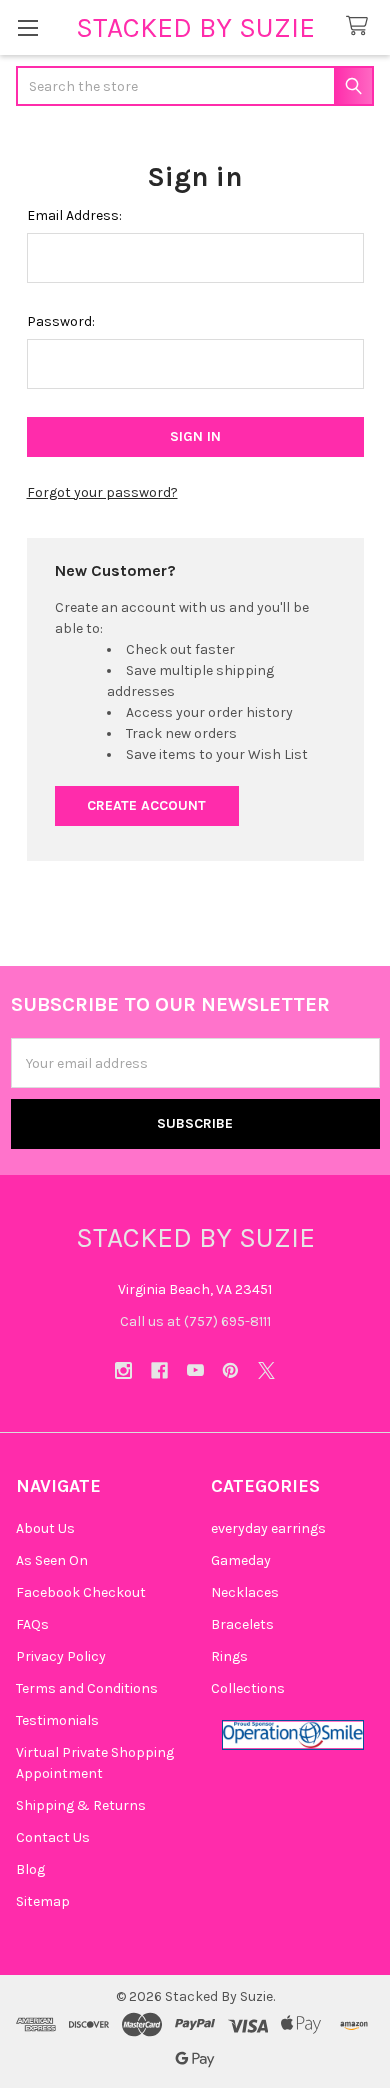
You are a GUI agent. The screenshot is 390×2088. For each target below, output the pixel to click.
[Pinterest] (230, 1370)
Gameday (241, 1560)
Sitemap (43, 1901)
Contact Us (53, 1837)
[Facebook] (159, 1370)
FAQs (32, 1624)
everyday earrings (268, 1528)
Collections (248, 1688)
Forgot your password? (102, 492)
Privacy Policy (61, 1656)
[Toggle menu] (27, 27)
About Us (45, 1528)
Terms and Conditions (87, 1688)
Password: (61, 321)
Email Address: (74, 215)
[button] (293, 1735)
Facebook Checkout (81, 1592)
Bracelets (242, 1624)
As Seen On (52, 1560)
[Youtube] (195, 1370)
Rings (229, 1656)
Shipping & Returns (81, 1805)
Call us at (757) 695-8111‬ (195, 1321)
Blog (30, 1869)
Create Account (146, 805)
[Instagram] (123, 1370)
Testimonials (57, 1720)
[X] (266, 1370)
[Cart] (361, 26)
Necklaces (245, 1592)
